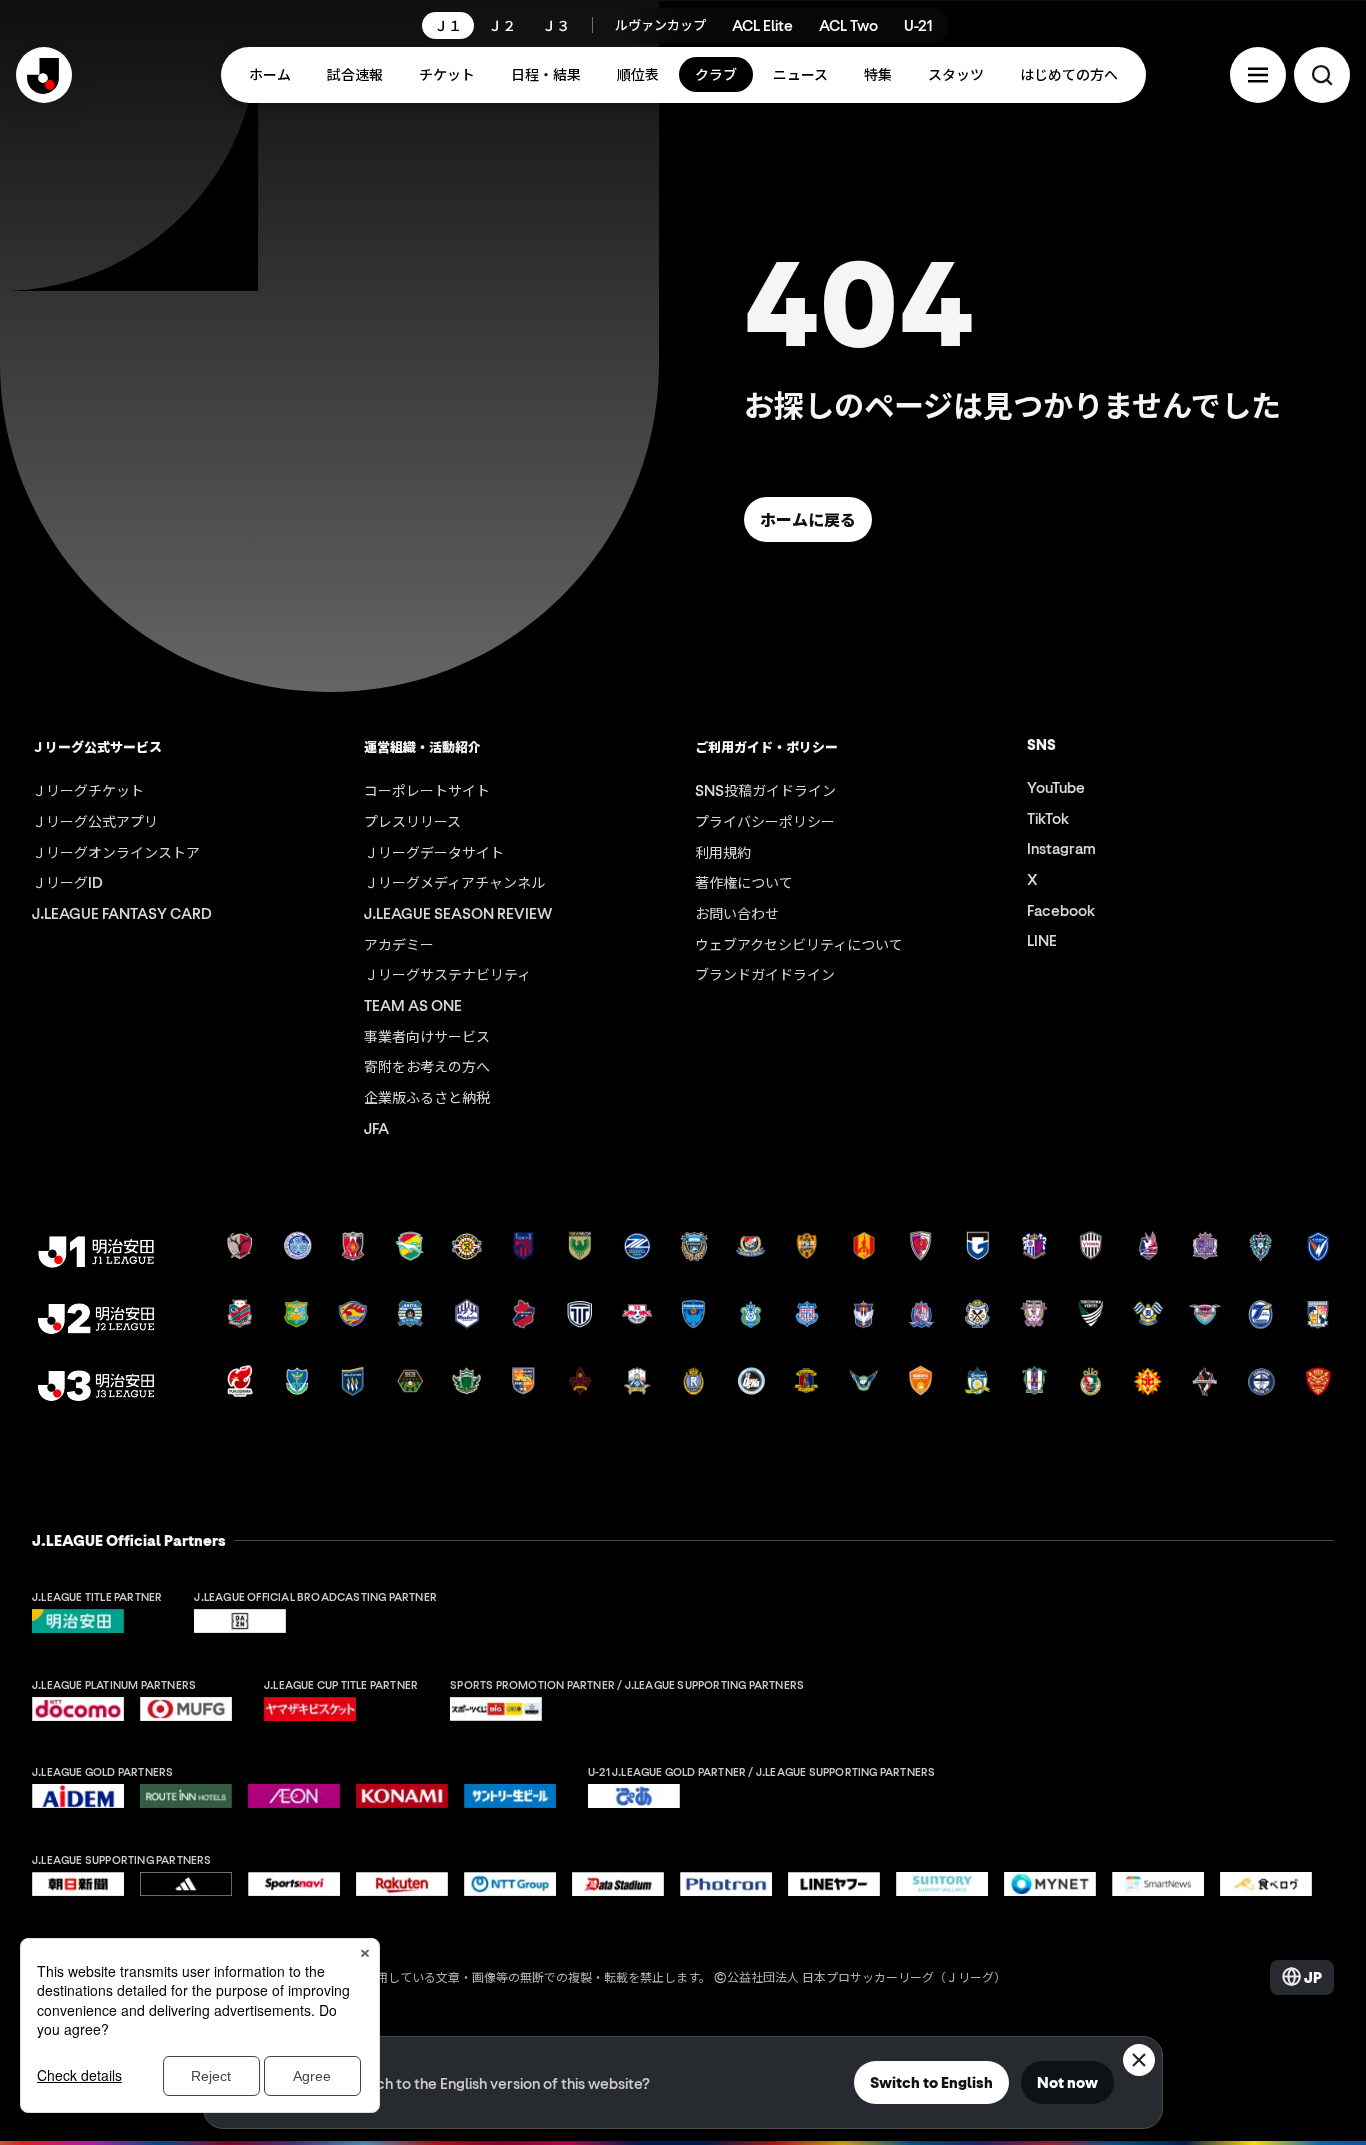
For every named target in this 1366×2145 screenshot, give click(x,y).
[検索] (1322, 75)
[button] (1258, 75)
